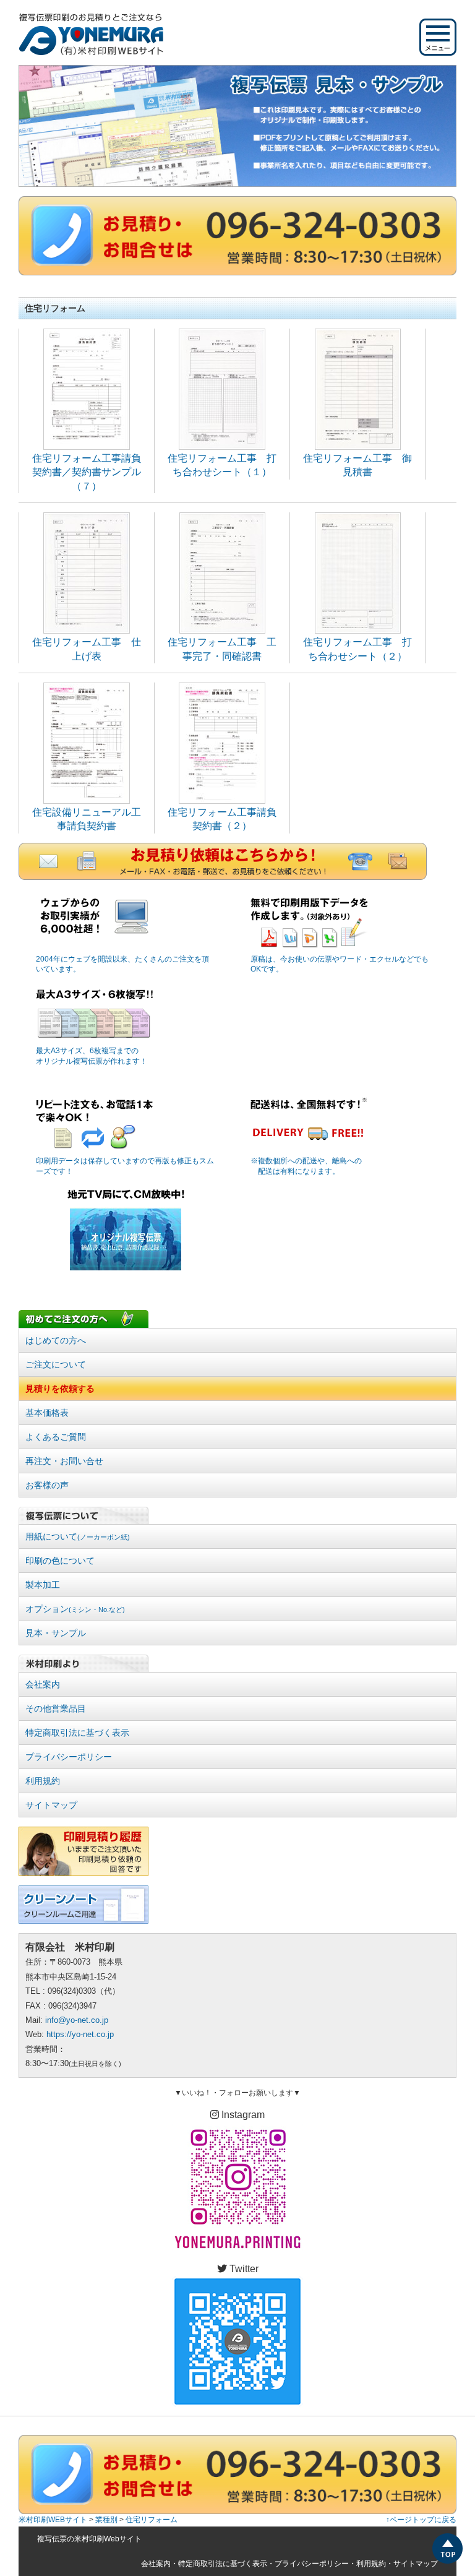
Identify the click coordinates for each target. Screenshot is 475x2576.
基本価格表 (47, 1413)
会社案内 (43, 1684)
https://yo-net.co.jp (80, 2034)
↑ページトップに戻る (421, 2520)
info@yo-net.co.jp (77, 2020)
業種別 (106, 2520)
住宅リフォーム (152, 2520)
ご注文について (56, 1364)
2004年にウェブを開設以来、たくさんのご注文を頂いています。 (122, 964)
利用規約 (43, 1781)
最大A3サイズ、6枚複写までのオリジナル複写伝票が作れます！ (92, 1056)
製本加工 (43, 1585)
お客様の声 (47, 1485)
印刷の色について (60, 1561)
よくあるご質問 (56, 1437)
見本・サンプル (56, 1633)
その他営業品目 (56, 1708)
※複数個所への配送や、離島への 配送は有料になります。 (306, 1166)
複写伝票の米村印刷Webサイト (89, 2539)
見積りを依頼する (60, 1389)
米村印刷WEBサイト (53, 2520)
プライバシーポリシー (69, 1757)
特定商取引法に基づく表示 (77, 1733)
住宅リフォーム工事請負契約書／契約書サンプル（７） (87, 472)
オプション (75, 1609)
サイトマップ (51, 1805)
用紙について (78, 1536)
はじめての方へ (56, 1340)
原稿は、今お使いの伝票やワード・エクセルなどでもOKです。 (340, 964)
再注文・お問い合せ (64, 1461)
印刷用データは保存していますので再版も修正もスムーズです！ (125, 1166)
